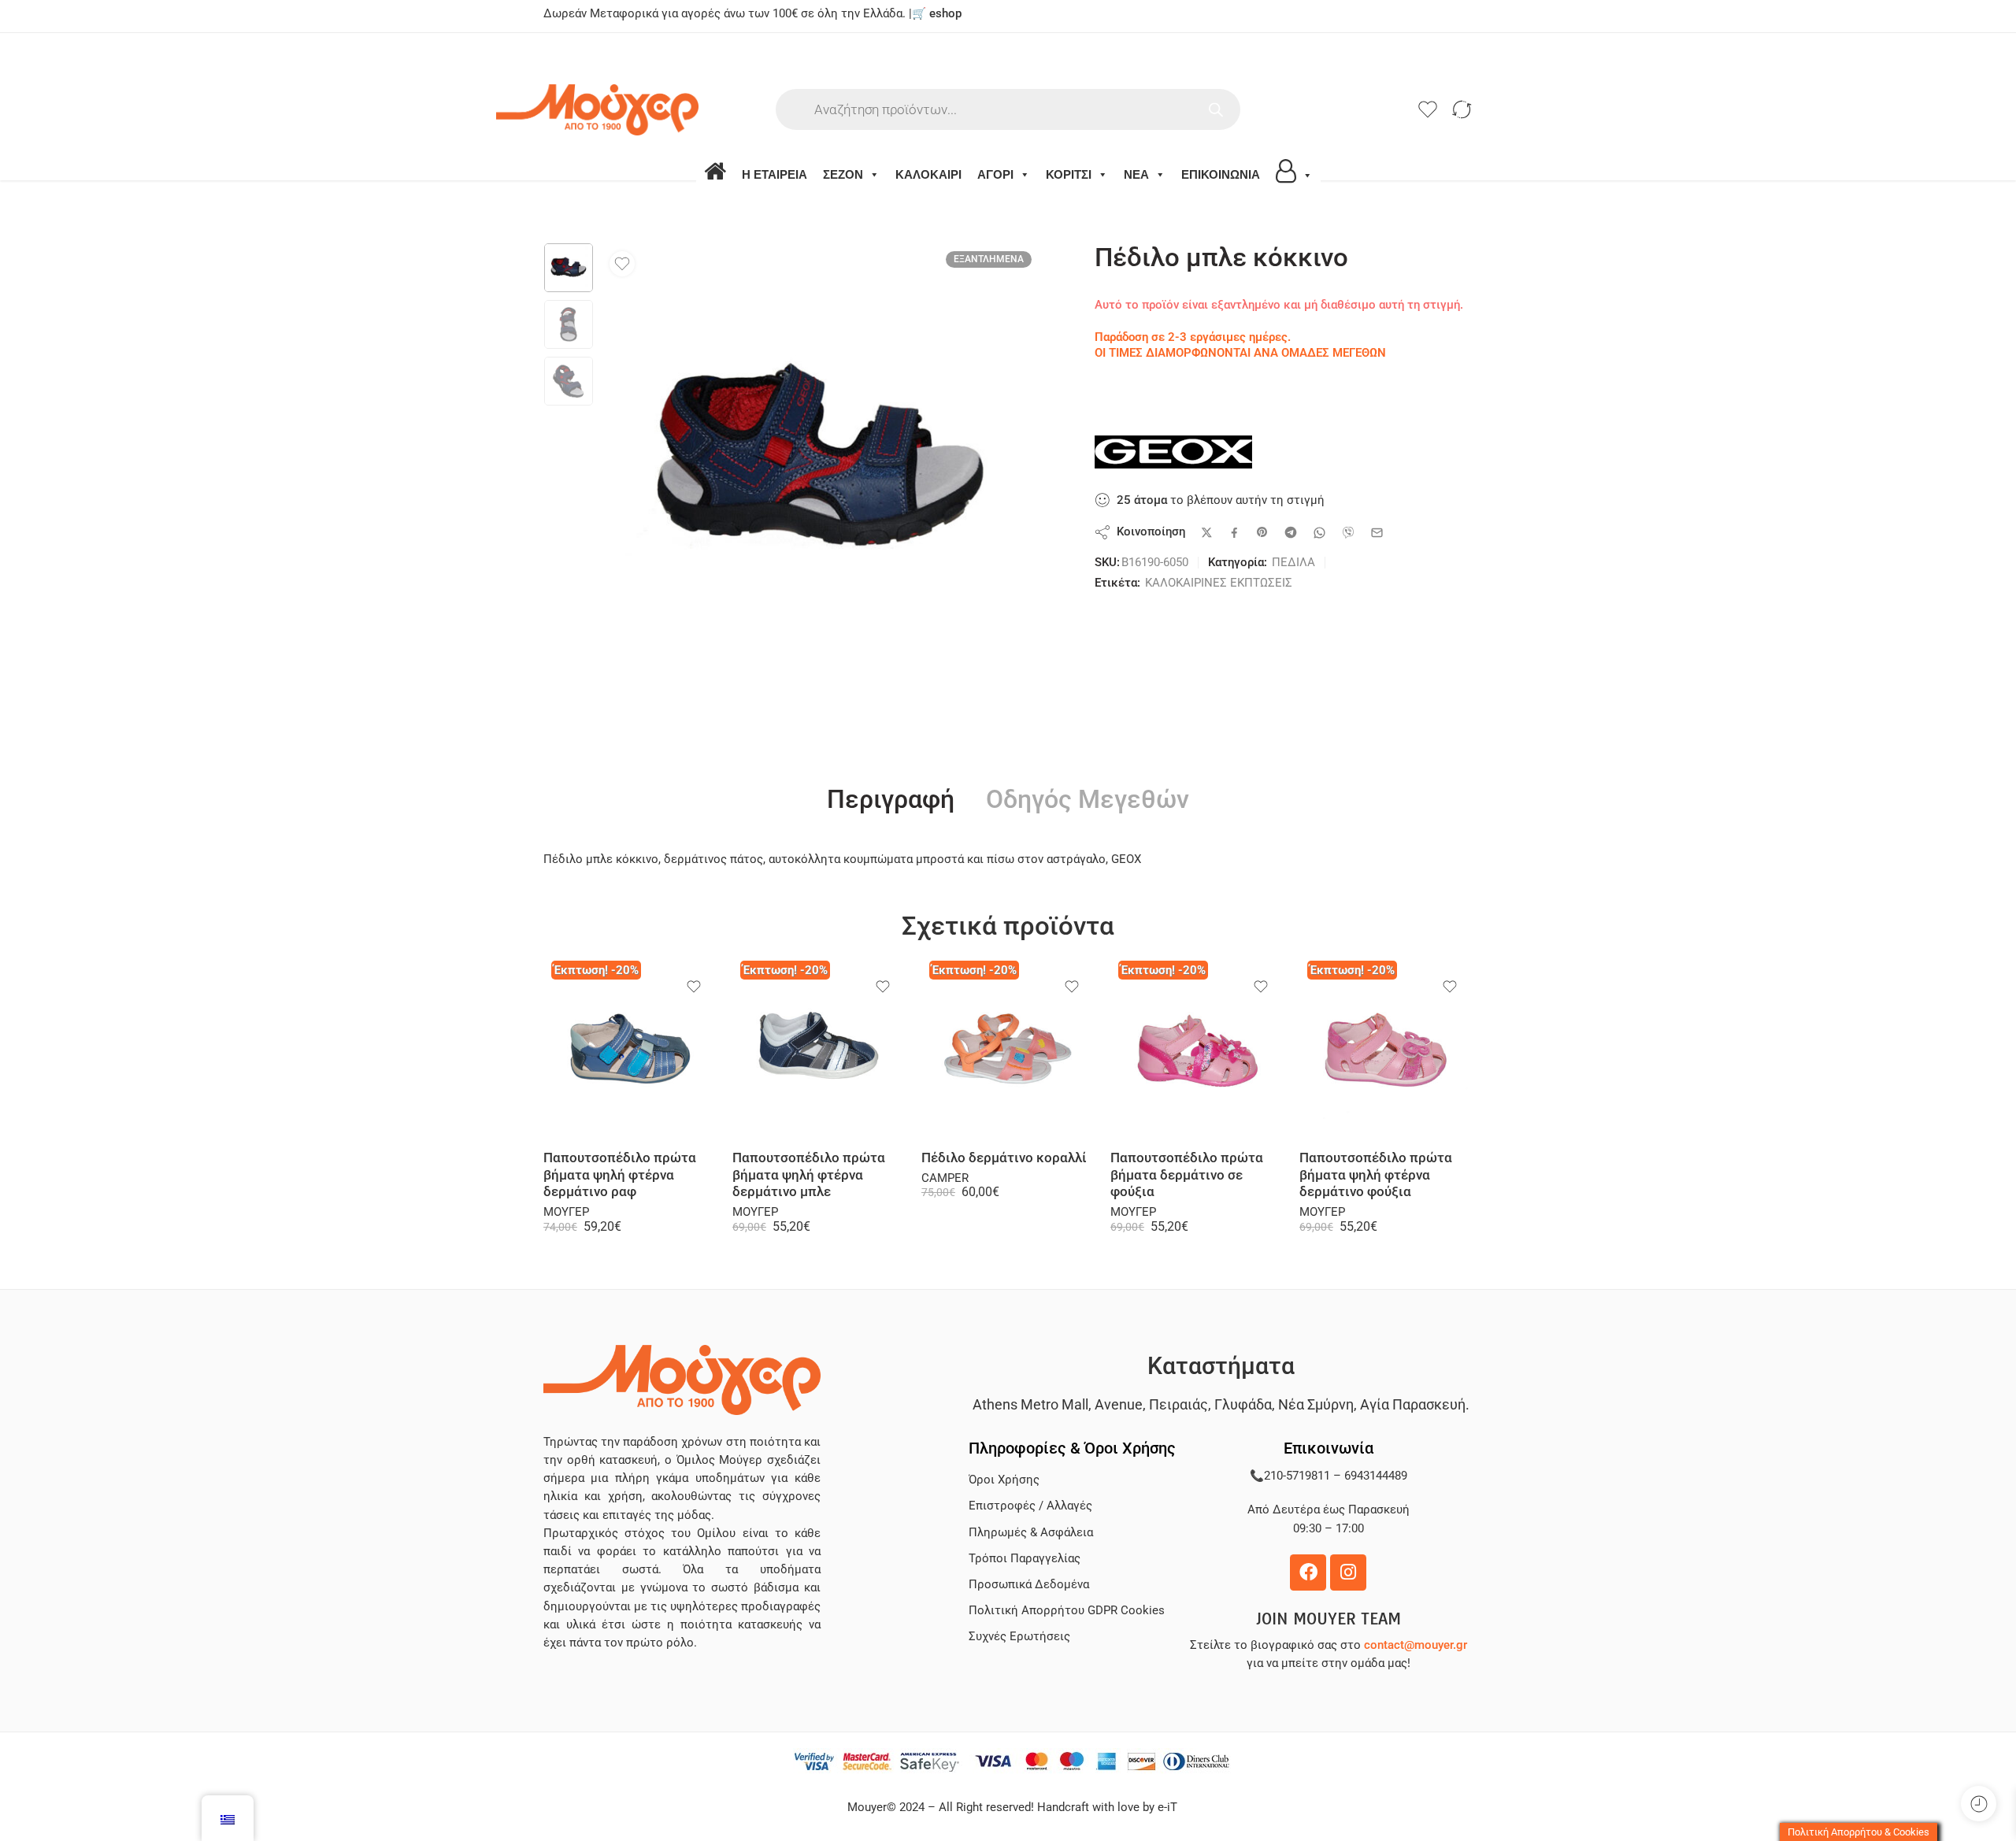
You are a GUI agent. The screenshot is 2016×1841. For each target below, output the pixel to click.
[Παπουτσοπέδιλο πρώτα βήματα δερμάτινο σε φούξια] (1197, 1051)
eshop (945, 14)
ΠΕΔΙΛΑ (1293, 563)
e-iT (1166, 1808)
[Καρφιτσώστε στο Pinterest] (1262, 532)
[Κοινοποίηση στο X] (1207, 533)
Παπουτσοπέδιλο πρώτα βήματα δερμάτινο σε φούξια (1187, 1175)
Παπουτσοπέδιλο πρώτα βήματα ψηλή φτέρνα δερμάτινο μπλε (809, 1175)
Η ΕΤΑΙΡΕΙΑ (775, 174)
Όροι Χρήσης (1004, 1480)
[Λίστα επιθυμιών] (622, 264)
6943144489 (1376, 1476)
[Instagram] (1348, 1572)
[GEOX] (1173, 452)
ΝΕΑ (1136, 174)
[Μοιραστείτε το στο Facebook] (1234, 533)
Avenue (1119, 1404)
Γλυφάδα (1243, 1404)
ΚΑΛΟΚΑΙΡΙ (928, 174)
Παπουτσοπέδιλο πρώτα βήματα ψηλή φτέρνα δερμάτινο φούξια (1376, 1175)
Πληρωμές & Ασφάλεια (1031, 1533)
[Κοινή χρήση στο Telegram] (1291, 532)
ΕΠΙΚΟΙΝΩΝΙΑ (1221, 174)
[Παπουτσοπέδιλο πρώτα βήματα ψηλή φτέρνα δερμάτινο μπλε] (819, 1051)
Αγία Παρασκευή (1413, 1404)
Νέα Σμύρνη (1316, 1404)
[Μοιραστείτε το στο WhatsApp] (1319, 533)
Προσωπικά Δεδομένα (1029, 1585)
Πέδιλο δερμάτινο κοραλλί (1004, 1158)
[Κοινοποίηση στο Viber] (1348, 532)
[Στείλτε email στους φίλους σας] (1377, 533)
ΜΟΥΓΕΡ (566, 1212)
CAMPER (945, 1178)
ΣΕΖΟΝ (843, 174)
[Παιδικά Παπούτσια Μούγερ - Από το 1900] (645, 110)
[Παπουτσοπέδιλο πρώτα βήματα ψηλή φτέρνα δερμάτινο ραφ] (630, 1051)
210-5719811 (1297, 1476)
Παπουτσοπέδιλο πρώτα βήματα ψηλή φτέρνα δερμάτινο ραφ (620, 1175)
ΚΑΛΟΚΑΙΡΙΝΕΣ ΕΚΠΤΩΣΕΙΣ (1219, 583)
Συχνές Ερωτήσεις (1019, 1637)
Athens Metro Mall (1030, 1404)
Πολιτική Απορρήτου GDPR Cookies (1067, 1611)
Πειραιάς (1178, 1404)
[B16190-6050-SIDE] (569, 268)
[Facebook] (1308, 1572)
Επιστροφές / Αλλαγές (1030, 1506)
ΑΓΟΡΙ (995, 174)
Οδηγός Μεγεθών (1088, 800)
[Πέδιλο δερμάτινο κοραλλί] (1008, 1051)
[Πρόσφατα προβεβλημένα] (1979, 1804)
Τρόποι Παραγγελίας (1025, 1559)
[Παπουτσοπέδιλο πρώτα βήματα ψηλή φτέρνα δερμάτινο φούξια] (1386, 1051)
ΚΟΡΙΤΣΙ (1069, 174)
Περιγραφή (891, 800)
